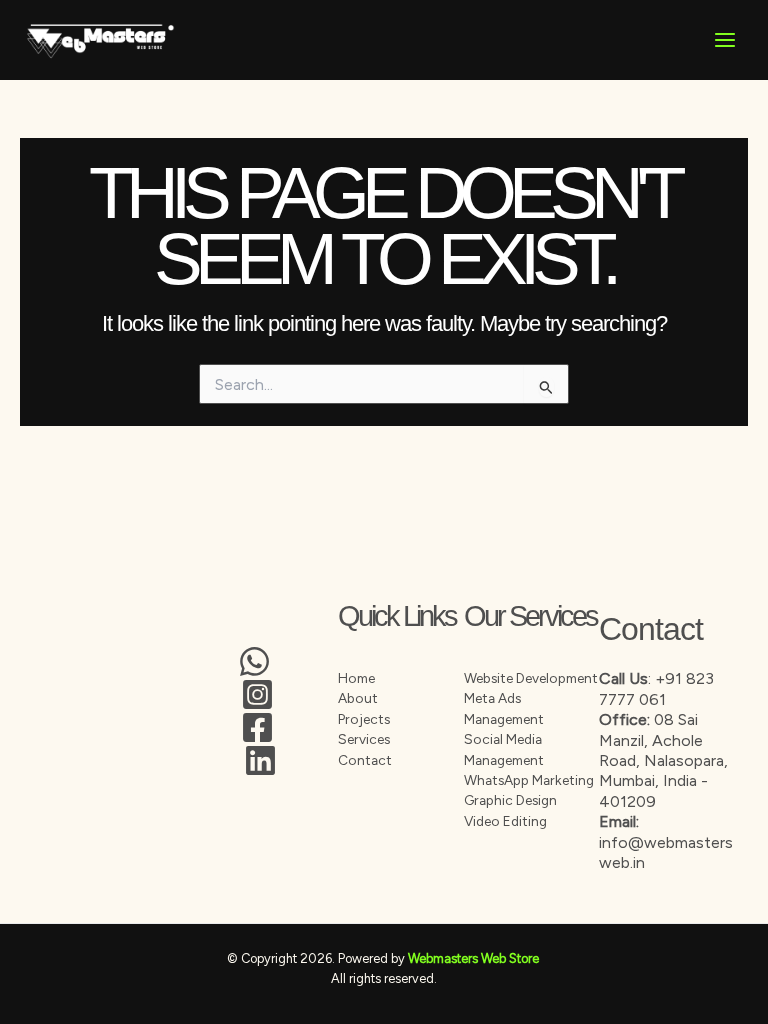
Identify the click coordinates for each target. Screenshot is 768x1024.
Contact (365, 760)
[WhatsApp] (254, 661)
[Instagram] (257, 694)
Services (364, 739)
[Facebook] (257, 727)
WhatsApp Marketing (529, 780)
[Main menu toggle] (725, 40)
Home (356, 678)
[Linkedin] (260, 760)
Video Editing (505, 821)
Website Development (531, 678)
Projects (364, 719)
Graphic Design (510, 800)
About (358, 698)
